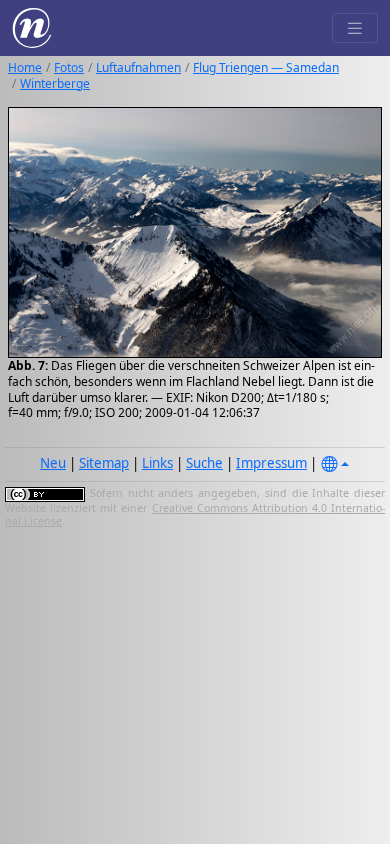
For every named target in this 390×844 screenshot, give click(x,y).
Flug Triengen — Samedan (266, 67)
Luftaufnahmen (138, 67)
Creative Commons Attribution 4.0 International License (195, 515)
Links (157, 463)
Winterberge (55, 83)
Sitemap (104, 463)
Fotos (69, 67)
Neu (53, 463)
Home (25, 67)
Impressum (271, 463)
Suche (204, 463)
